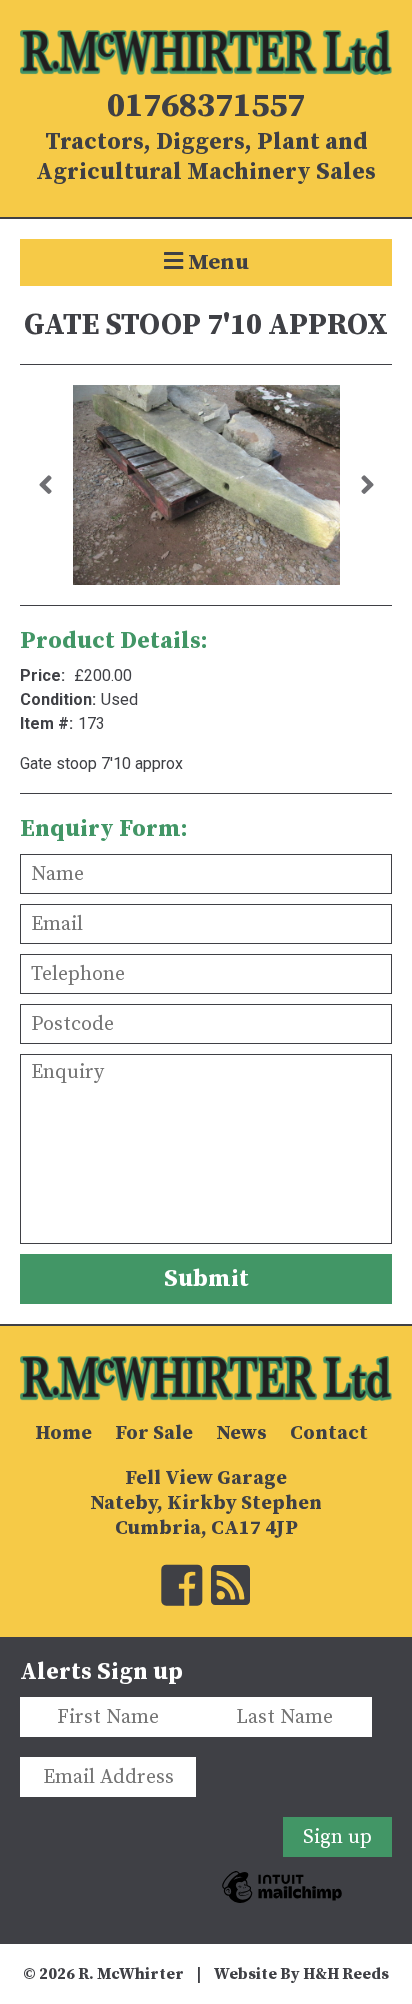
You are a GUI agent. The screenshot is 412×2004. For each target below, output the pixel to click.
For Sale (154, 1433)
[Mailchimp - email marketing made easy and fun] (282, 1912)
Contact (329, 1433)
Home (63, 1433)
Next (367, 485)
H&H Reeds (346, 1974)
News (241, 1433)
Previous (45, 485)
